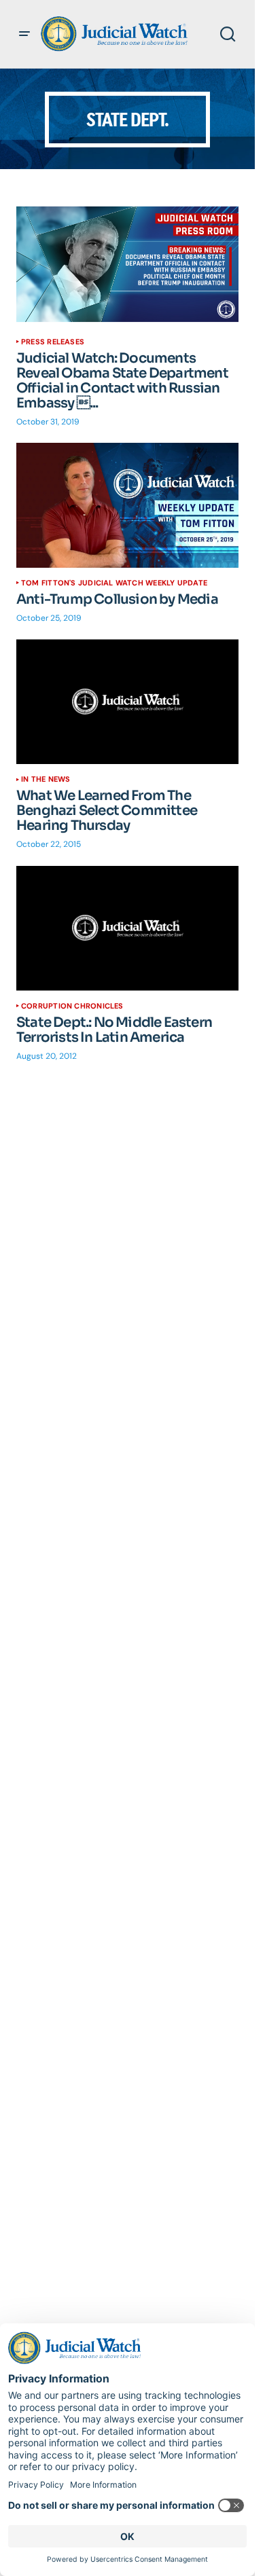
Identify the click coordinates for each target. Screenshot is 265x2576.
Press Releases (53, 342)
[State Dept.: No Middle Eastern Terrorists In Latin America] (127, 928)
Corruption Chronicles (72, 1006)
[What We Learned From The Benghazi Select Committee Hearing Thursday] (127, 702)
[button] (24, 34)
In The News (46, 779)
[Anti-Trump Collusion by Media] (127, 505)
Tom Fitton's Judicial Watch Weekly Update (114, 583)
